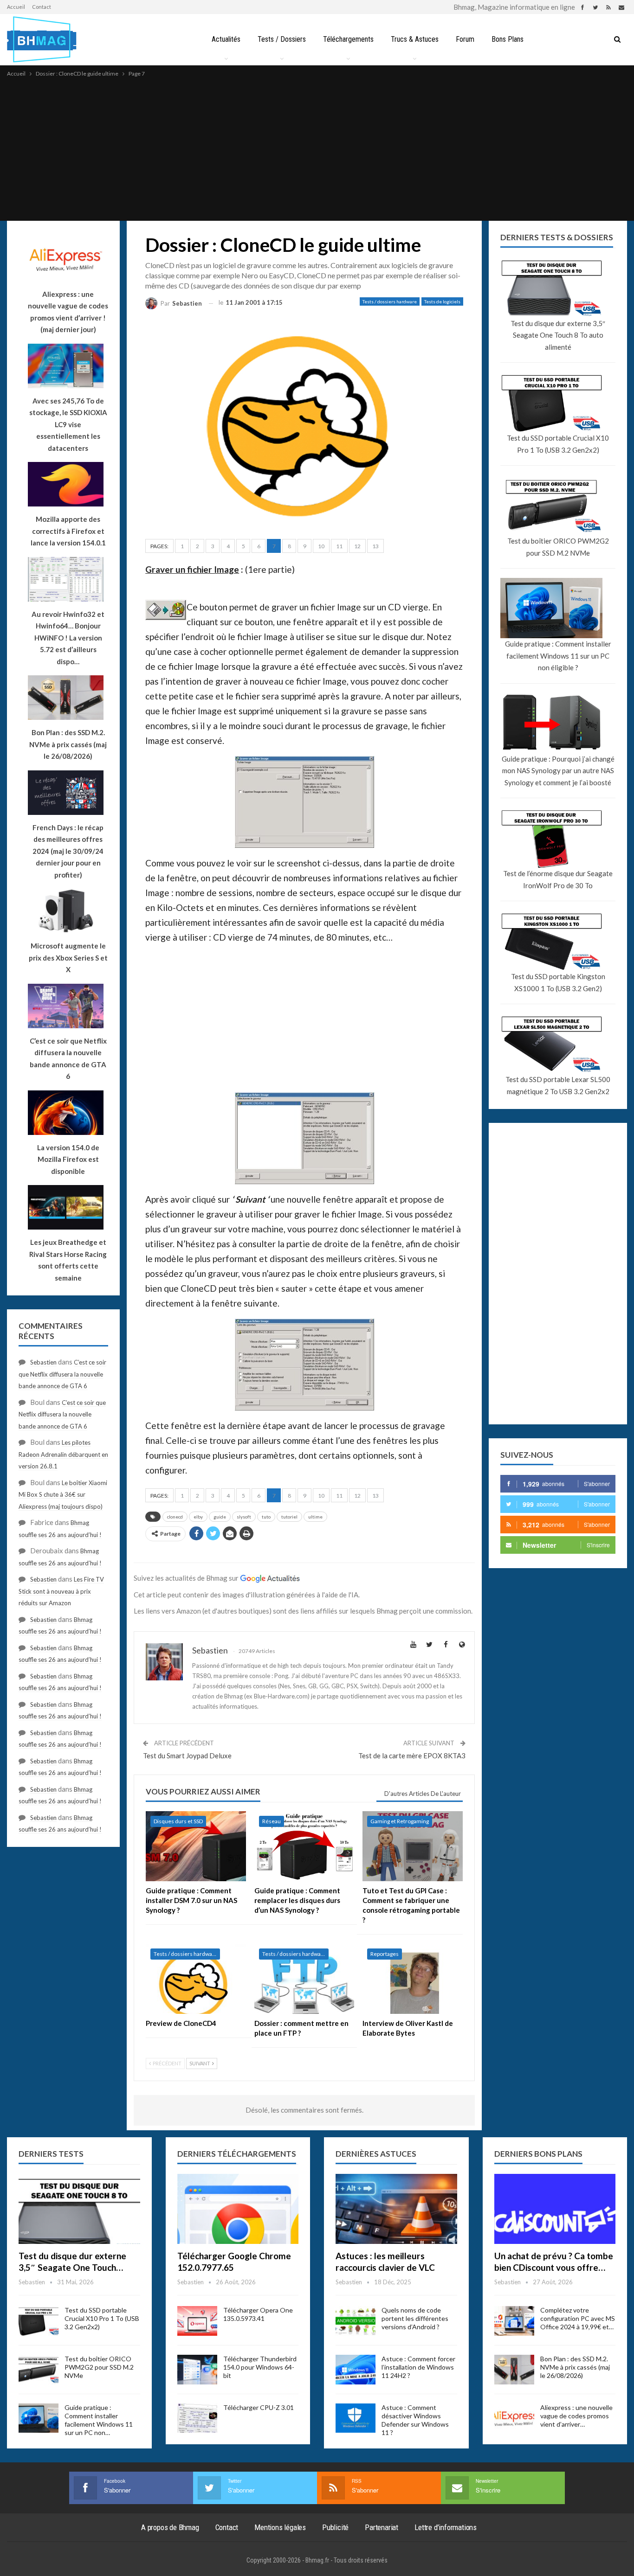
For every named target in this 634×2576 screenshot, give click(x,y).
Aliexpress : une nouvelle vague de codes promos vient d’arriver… (576, 2416)
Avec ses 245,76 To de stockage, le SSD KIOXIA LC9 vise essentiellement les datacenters (68, 424)
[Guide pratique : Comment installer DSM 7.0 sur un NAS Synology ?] (196, 1846)
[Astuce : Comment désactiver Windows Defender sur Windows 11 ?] (356, 2418)
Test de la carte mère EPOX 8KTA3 (412, 1756)
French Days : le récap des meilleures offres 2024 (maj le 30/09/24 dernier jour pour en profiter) (68, 851)
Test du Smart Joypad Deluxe (187, 1756)
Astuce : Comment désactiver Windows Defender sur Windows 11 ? (415, 2420)
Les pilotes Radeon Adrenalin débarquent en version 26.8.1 (63, 1454)
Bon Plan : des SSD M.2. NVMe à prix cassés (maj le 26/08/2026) (575, 2367)
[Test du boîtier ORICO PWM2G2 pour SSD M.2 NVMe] (39, 2370)
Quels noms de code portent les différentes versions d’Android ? (415, 2318)
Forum (465, 39)
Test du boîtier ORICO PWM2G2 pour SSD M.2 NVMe (558, 547)
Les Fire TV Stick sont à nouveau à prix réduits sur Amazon (61, 1591)
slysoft (244, 1517)
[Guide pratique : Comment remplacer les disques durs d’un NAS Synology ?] (304, 1846)
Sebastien (43, 1362)
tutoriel (289, 1517)
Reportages (385, 1954)
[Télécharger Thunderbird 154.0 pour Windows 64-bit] (197, 2370)
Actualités (226, 39)
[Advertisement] (317, 148)
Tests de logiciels (442, 301)
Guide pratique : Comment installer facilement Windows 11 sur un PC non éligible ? (558, 656)
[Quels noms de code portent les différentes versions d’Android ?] (356, 2321)
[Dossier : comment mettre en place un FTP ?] (304, 1979)
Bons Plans (508, 39)
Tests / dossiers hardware (390, 301)
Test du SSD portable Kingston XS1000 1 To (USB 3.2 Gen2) (558, 982)
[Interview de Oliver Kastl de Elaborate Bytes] (413, 1979)
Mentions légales (280, 2527)
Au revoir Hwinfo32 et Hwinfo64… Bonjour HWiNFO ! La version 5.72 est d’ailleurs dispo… (68, 638)
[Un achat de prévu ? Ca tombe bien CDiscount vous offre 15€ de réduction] (555, 2209)
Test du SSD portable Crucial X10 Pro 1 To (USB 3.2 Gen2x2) (558, 444)
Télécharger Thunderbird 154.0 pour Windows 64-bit (260, 2367)
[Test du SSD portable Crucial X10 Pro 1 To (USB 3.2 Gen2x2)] (39, 2321)
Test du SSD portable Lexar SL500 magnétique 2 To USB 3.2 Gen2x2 (558, 1085)
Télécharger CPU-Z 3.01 (259, 2407)
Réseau (272, 1821)
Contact (42, 7)
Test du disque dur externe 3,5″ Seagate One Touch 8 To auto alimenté (558, 335)
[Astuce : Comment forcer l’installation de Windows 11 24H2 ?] (356, 2370)
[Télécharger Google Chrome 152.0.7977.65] (238, 2209)
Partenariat (382, 2527)
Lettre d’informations (446, 2527)
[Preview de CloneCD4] (196, 1979)
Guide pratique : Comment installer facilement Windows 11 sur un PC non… (99, 2420)
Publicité (335, 2527)
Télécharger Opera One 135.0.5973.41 (258, 2314)
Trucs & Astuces (415, 39)
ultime (315, 1517)
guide (220, 1517)
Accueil (16, 7)
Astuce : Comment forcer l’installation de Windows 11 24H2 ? (418, 2367)
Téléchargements (348, 39)
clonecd (175, 1517)
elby (198, 1517)
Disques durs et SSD (178, 1821)
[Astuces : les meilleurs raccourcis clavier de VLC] (396, 2209)
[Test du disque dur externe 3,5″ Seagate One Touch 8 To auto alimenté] (79, 2209)
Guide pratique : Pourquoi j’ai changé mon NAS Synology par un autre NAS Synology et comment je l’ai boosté (558, 771)
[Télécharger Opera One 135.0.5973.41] (197, 2321)
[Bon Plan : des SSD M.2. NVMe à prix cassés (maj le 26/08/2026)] (514, 2370)
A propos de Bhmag (170, 2527)
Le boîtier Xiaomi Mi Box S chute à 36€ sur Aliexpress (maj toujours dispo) (63, 1495)
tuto (266, 1517)
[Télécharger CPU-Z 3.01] (197, 2418)
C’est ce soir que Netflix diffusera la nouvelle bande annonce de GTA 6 (62, 1374)
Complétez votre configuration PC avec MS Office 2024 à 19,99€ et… (578, 2318)
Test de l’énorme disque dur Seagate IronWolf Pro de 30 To (558, 879)
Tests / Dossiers (282, 39)
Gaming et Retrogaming (400, 1821)
